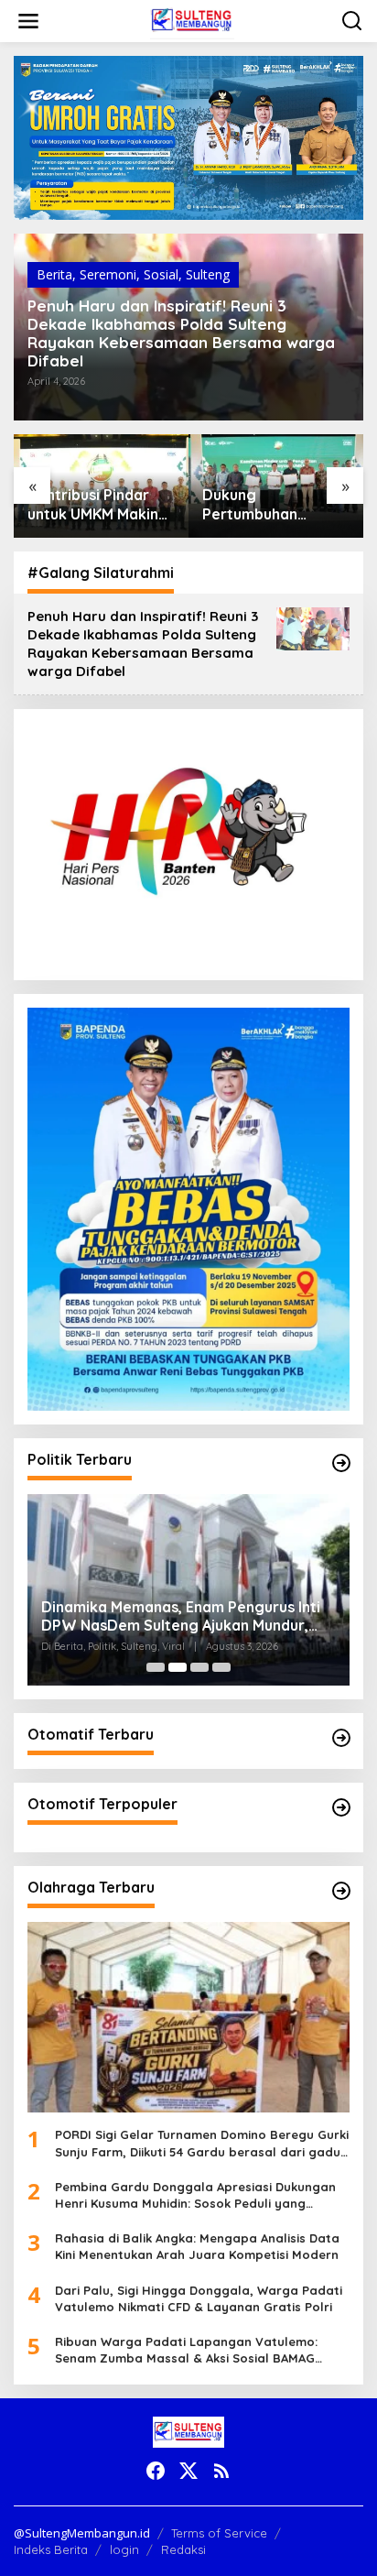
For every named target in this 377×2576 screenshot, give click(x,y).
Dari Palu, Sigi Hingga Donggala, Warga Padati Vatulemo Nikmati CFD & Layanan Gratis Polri (199, 2298)
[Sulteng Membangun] (192, 20)
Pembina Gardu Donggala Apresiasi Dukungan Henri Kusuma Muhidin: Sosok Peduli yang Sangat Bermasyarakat (195, 2195)
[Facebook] (156, 2471)
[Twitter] (188, 2471)
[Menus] (28, 21)
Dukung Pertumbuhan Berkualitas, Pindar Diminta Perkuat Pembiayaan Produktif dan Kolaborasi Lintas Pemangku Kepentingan (269, 505)
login (124, 2549)
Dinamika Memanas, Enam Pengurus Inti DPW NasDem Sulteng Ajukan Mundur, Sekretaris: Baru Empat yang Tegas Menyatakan (181, 1617)
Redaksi (183, 2549)
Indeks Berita (51, 2549)
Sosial (161, 274)
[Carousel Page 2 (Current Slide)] (178, 1667)
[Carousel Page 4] (221, 1667)
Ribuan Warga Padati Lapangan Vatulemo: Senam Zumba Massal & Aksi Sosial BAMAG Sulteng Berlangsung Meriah (186, 2350)
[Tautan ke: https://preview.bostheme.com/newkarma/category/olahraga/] (341, 1891)
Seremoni (108, 274)
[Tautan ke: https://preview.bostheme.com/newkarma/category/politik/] (341, 1463)
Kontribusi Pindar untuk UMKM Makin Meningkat (93, 505)
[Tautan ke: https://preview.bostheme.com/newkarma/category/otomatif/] (341, 1738)
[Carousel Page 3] (199, 1667)
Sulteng (208, 274)
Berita (54, 274)
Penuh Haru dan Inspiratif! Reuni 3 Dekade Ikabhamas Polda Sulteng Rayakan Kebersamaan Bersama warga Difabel (181, 333)
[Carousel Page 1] (156, 1667)
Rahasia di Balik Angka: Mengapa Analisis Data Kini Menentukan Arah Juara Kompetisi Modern (197, 2246)
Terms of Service (219, 2533)
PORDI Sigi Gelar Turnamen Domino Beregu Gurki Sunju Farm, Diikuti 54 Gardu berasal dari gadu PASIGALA (202, 2143)
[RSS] (221, 2471)
